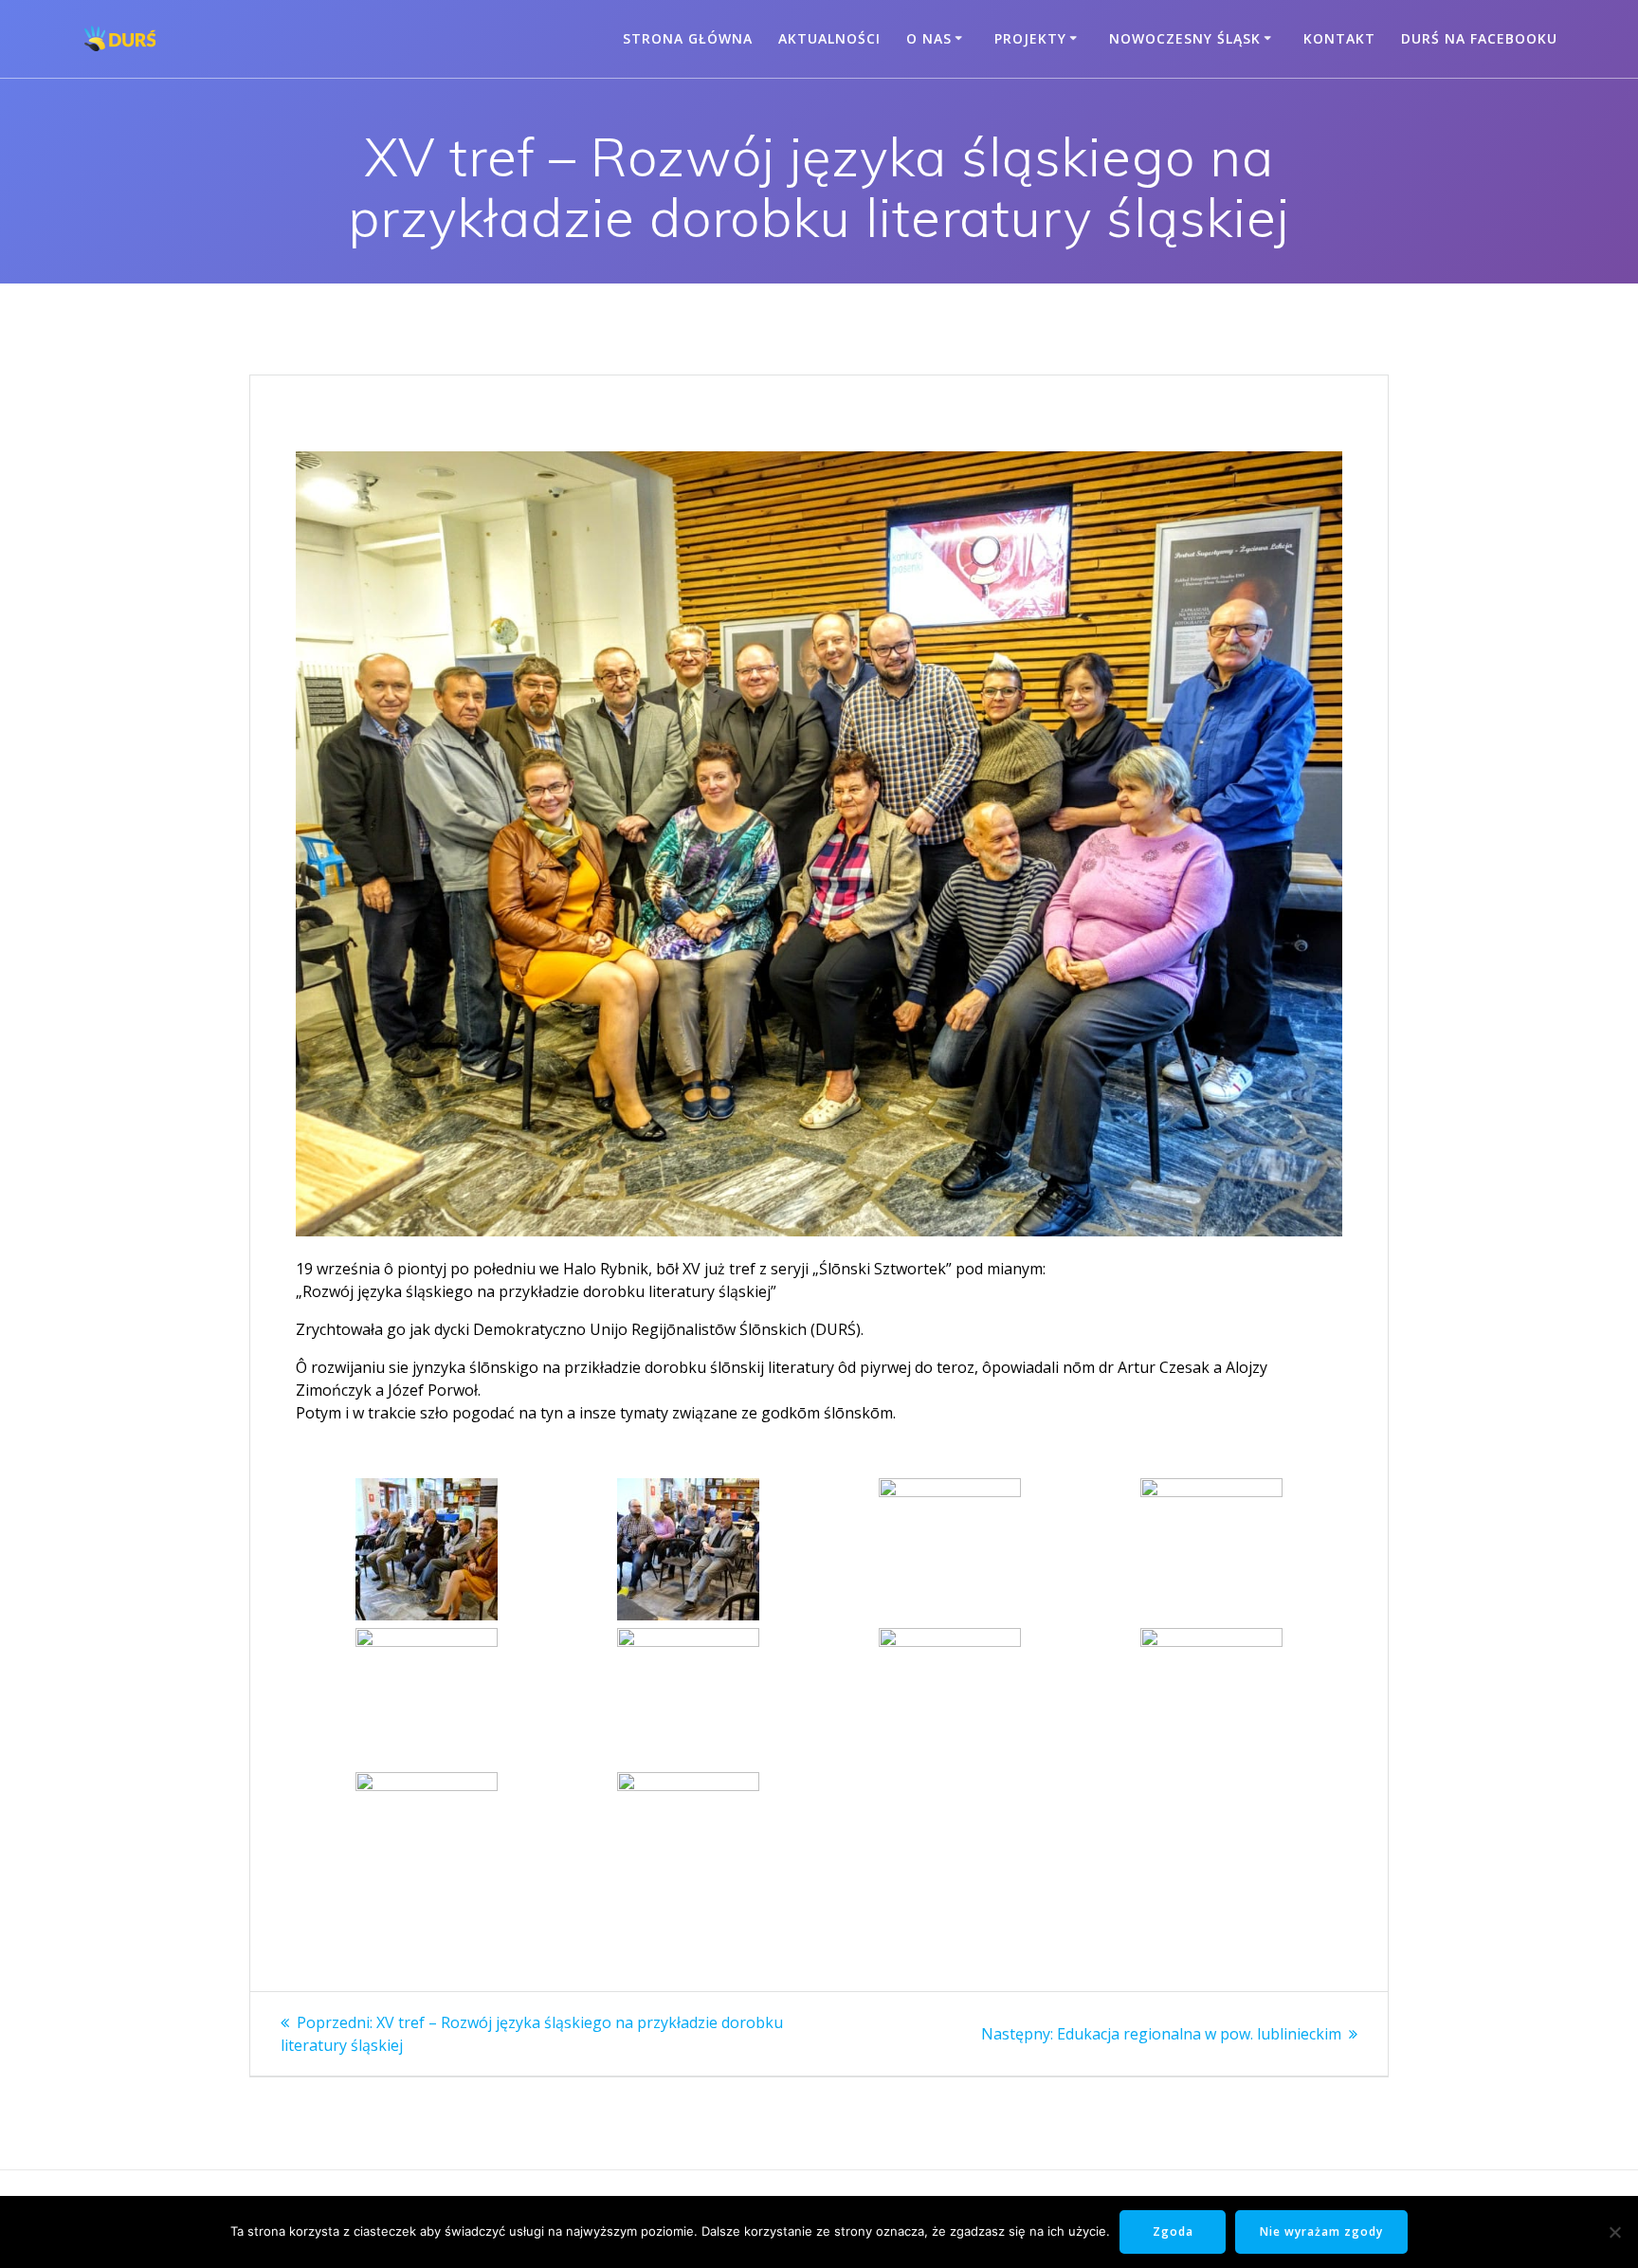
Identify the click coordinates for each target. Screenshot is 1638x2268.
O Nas (929, 38)
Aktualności (829, 38)
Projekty (1030, 38)
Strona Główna (688, 38)
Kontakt (1339, 38)
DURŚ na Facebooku (1479, 38)
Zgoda (1173, 2231)
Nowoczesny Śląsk (1185, 38)
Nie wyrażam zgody (1321, 2231)
